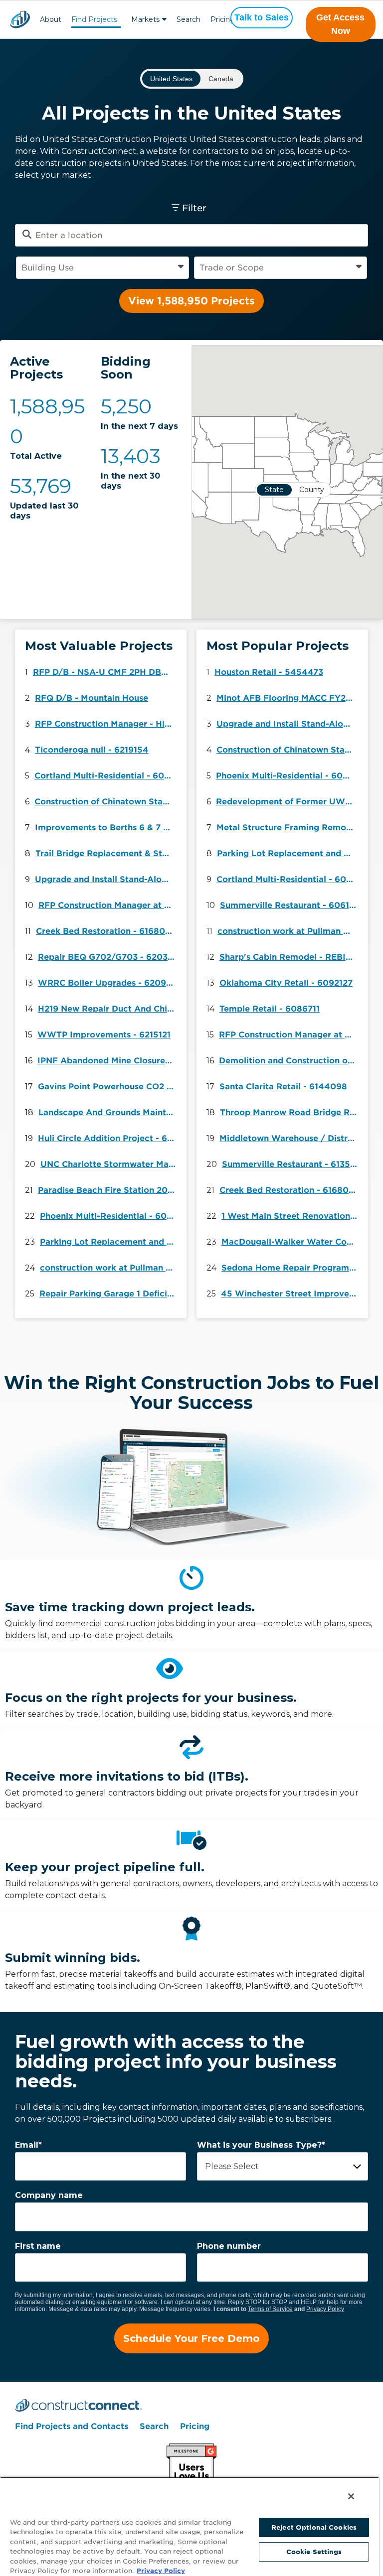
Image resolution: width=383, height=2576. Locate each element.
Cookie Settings (314, 2552)
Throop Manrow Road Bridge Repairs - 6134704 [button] (291, 1112)
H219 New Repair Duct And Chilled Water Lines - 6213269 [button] (109, 1009)
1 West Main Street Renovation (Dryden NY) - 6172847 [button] (292, 1216)
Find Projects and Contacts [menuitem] (72, 2426)
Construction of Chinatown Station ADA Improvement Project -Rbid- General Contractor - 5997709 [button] (105, 802)
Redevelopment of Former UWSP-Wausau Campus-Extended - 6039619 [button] (287, 802)
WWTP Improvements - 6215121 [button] (104, 1035)
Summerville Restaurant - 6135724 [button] (293, 1164)
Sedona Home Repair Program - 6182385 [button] (292, 1268)
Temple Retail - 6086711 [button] (270, 1009)
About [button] (51, 19)
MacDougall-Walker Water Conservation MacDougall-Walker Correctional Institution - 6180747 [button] (292, 1242)
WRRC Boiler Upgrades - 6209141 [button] (108, 983)
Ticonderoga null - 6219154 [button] (92, 750)
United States (171, 79)
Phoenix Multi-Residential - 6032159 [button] (111, 1216)
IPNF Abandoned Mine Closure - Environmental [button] (108, 1061)
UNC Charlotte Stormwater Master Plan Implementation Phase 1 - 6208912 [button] (111, 1164)
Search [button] (189, 19)
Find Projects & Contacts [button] (94, 21)
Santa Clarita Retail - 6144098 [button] (283, 1087)
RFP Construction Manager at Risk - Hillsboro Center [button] (109, 905)
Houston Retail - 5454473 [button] (269, 672)
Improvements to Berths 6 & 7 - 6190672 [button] (106, 828)
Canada (221, 79)
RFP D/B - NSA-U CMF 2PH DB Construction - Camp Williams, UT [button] (104, 672)
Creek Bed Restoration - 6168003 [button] (106, 931)
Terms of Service (270, 2309)
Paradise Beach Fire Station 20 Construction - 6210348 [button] (109, 1190)
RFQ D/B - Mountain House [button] (92, 698)
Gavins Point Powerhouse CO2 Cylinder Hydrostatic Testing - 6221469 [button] (109, 1087)
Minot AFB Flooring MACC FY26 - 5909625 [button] (287, 698)
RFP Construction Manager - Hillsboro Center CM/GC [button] (106, 724)
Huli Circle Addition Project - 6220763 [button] (109, 1138)
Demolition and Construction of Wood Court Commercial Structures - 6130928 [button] (290, 1061)
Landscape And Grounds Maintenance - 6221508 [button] (109, 1112)
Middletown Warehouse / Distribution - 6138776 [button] (290, 1138)
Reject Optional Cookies (314, 2527)
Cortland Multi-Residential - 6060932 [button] (105, 776)
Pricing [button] (223, 19)
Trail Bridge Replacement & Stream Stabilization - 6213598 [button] (106, 853)
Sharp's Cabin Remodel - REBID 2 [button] (289, 957)
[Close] (351, 2496)
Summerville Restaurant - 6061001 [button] (291, 905)
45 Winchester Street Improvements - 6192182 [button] (292, 1294)
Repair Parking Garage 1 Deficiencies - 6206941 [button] (110, 1294)
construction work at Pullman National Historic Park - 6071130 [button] (111, 1268)
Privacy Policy (325, 2309)
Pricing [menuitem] (195, 2426)
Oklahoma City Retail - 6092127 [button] (286, 983)
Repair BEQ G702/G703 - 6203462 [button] (109, 957)
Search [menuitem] (154, 2426)
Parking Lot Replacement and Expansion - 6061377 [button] (111, 1242)
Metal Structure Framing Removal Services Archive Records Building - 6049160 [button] (287, 828)
